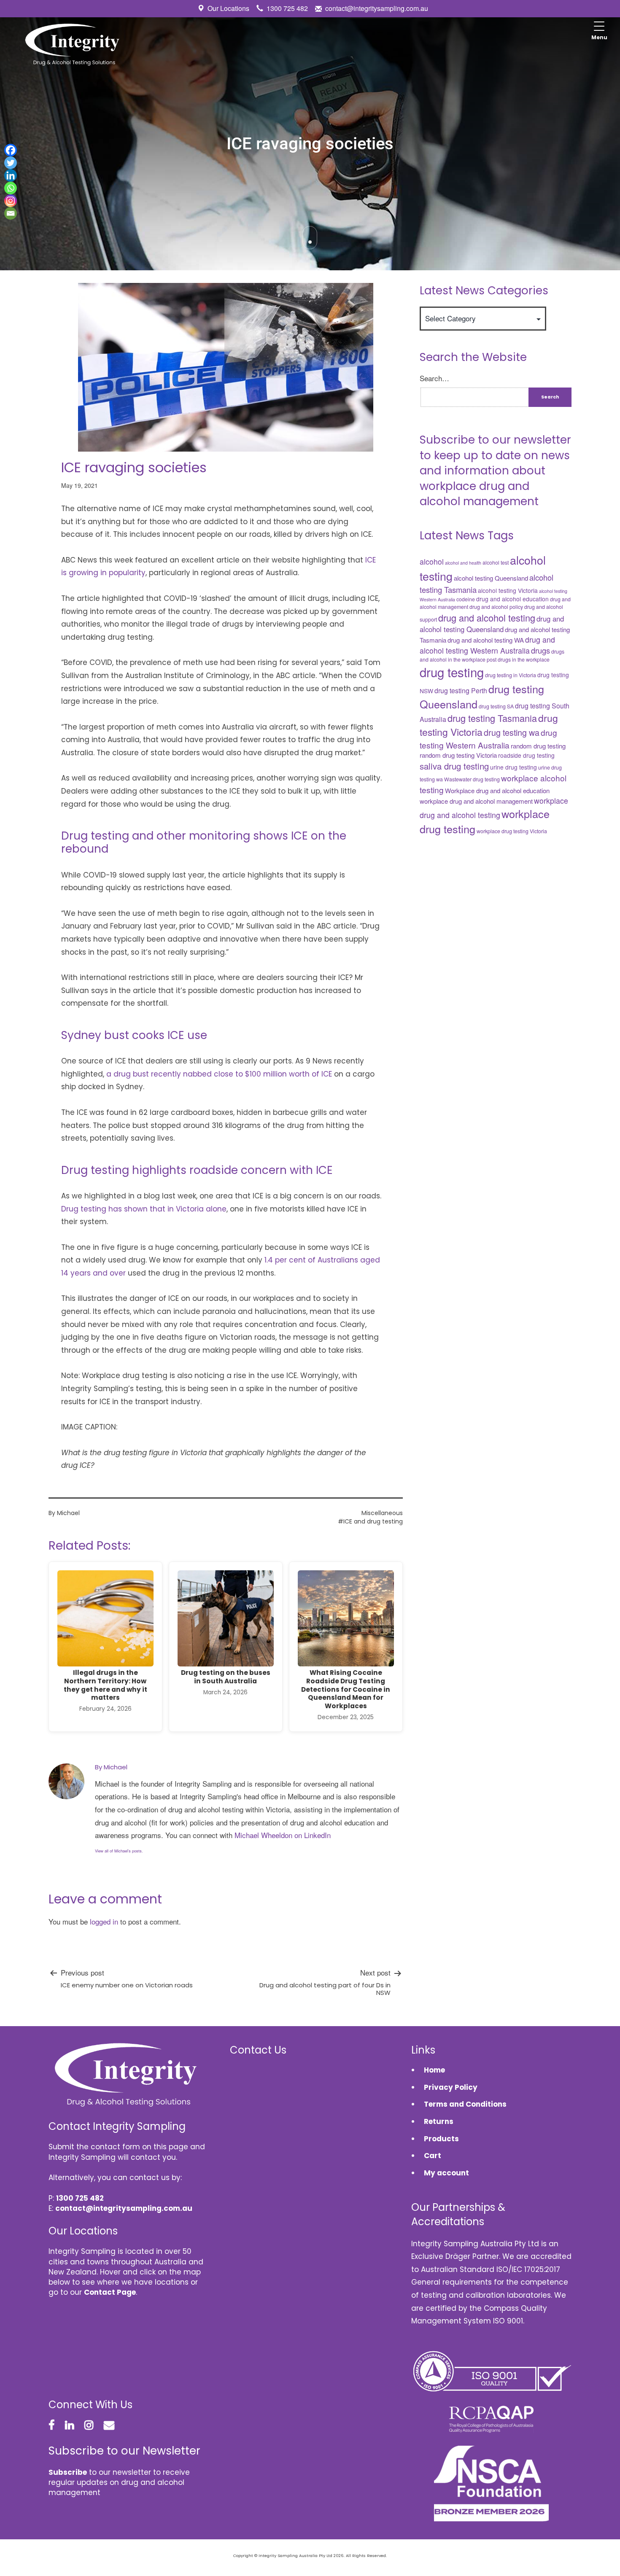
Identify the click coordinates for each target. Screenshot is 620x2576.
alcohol (432, 561)
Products (441, 2139)
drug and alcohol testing (487, 618)
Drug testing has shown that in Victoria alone (144, 1209)
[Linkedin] (11, 175)
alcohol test (496, 563)
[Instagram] (11, 201)
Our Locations (228, 8)
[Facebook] (11, 150)
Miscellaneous (382, 1513)
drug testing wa (512, 732)
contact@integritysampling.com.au (377, 8)
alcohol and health (463, 563)
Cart (433, 2156)
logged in (104, 1921)
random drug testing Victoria (458, 755)
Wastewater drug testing (472, 779)
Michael (68, 1513)
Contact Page (110, 2292)
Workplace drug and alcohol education (497, 790)
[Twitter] (11, 163)
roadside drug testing (526, 755)
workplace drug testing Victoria (512, 831)
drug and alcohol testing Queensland (492, 624)
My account (446, 2173)
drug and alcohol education (512, 599)
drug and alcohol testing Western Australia (487, 645)
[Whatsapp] (11, 188)
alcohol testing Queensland (491, 578)
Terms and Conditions (465, 2104)
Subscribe (68, 2472)
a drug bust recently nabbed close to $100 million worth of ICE (219, 1074)
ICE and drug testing (373, 1521)
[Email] (11, 213)
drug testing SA (496, 706)
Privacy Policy (451, 2087)
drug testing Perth (461, 690)
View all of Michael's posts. (119, 1851)
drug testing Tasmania (492, 718)
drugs (540, 650)
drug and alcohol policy (496, 607)
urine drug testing (514, 767)
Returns (439, 2121)
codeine (466, 599)
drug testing (452, 672)
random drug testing (538, 746)
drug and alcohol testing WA (486, 640)
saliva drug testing (454, 766)
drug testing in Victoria (511, 675)
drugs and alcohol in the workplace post (492, 655)
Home (434, 2070)
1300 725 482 (287, 8)
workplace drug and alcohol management (476, 801)
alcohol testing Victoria (508, 590)
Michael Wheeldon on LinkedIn (283, 1835)
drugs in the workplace (524, 659)
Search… (434, 378)
